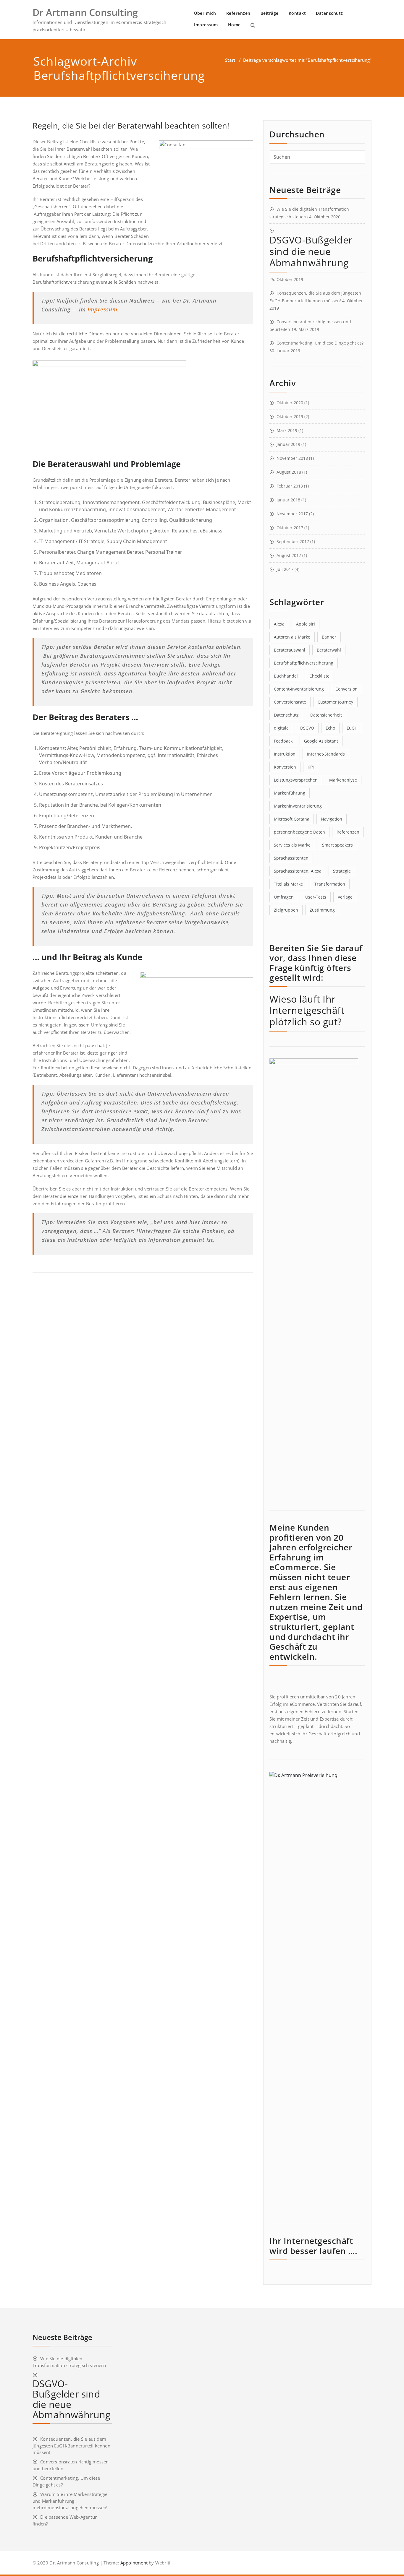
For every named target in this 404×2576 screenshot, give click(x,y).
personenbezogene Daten (299, 832)
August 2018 (289, 472)
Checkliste (319, 676)
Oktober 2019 (290, 416)
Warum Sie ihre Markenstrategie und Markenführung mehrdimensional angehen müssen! (70, 2501)
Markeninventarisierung (298, 806)
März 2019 (287, 430)
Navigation (332, 819)
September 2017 (293, 541)
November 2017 (292, 514)
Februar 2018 (290, 486)
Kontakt (297, 13)
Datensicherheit (326, 715)
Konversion (285, 767)
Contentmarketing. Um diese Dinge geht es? (320, 343)
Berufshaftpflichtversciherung (304, 663)
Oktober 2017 (290, 528)
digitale (281, 728)
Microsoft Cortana (292, 819)
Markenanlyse (343, 780)
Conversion (346, 689)
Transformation (330, 884)
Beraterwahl (329, 650)
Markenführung (290, 793)
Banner (329, 637)
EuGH (352, 728)
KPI (311, 767)
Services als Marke (292, 845)
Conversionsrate (290, 702)
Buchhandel (286, 676)
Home (234, 25)
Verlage (345, 897)
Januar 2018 (288, 500)
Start (230, 60)
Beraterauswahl (290, 650)
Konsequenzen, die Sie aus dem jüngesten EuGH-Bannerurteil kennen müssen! (71, 2446)
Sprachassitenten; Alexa (298, 871)
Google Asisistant (321, 741)
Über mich (205, 13)
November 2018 (292, 458)
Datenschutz (329, 13)
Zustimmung (322, 910)
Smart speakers (337, 845)
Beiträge (270, 13)
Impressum (206, 25)
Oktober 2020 (290, 403)
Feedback (283, 741)
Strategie (342, 871)
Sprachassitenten (291, 858)
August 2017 (289, 555)
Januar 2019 (288, 444)
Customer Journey (335, 702)
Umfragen (284, 897)
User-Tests (316, 897)
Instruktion (285, 754)
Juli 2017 (285, 569)
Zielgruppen (286, 910)
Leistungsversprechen (296, 780)
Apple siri (306, 624)
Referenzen (238, 13)
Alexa (279, 624)
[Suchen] (253, 25)
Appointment (133, 2563)
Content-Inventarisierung (299, 689)
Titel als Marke (288, 884)
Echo (330, 728)
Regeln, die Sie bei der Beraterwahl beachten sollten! (131, 125)
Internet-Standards (326, 754)
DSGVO (307, 728)
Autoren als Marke (292, 637)
